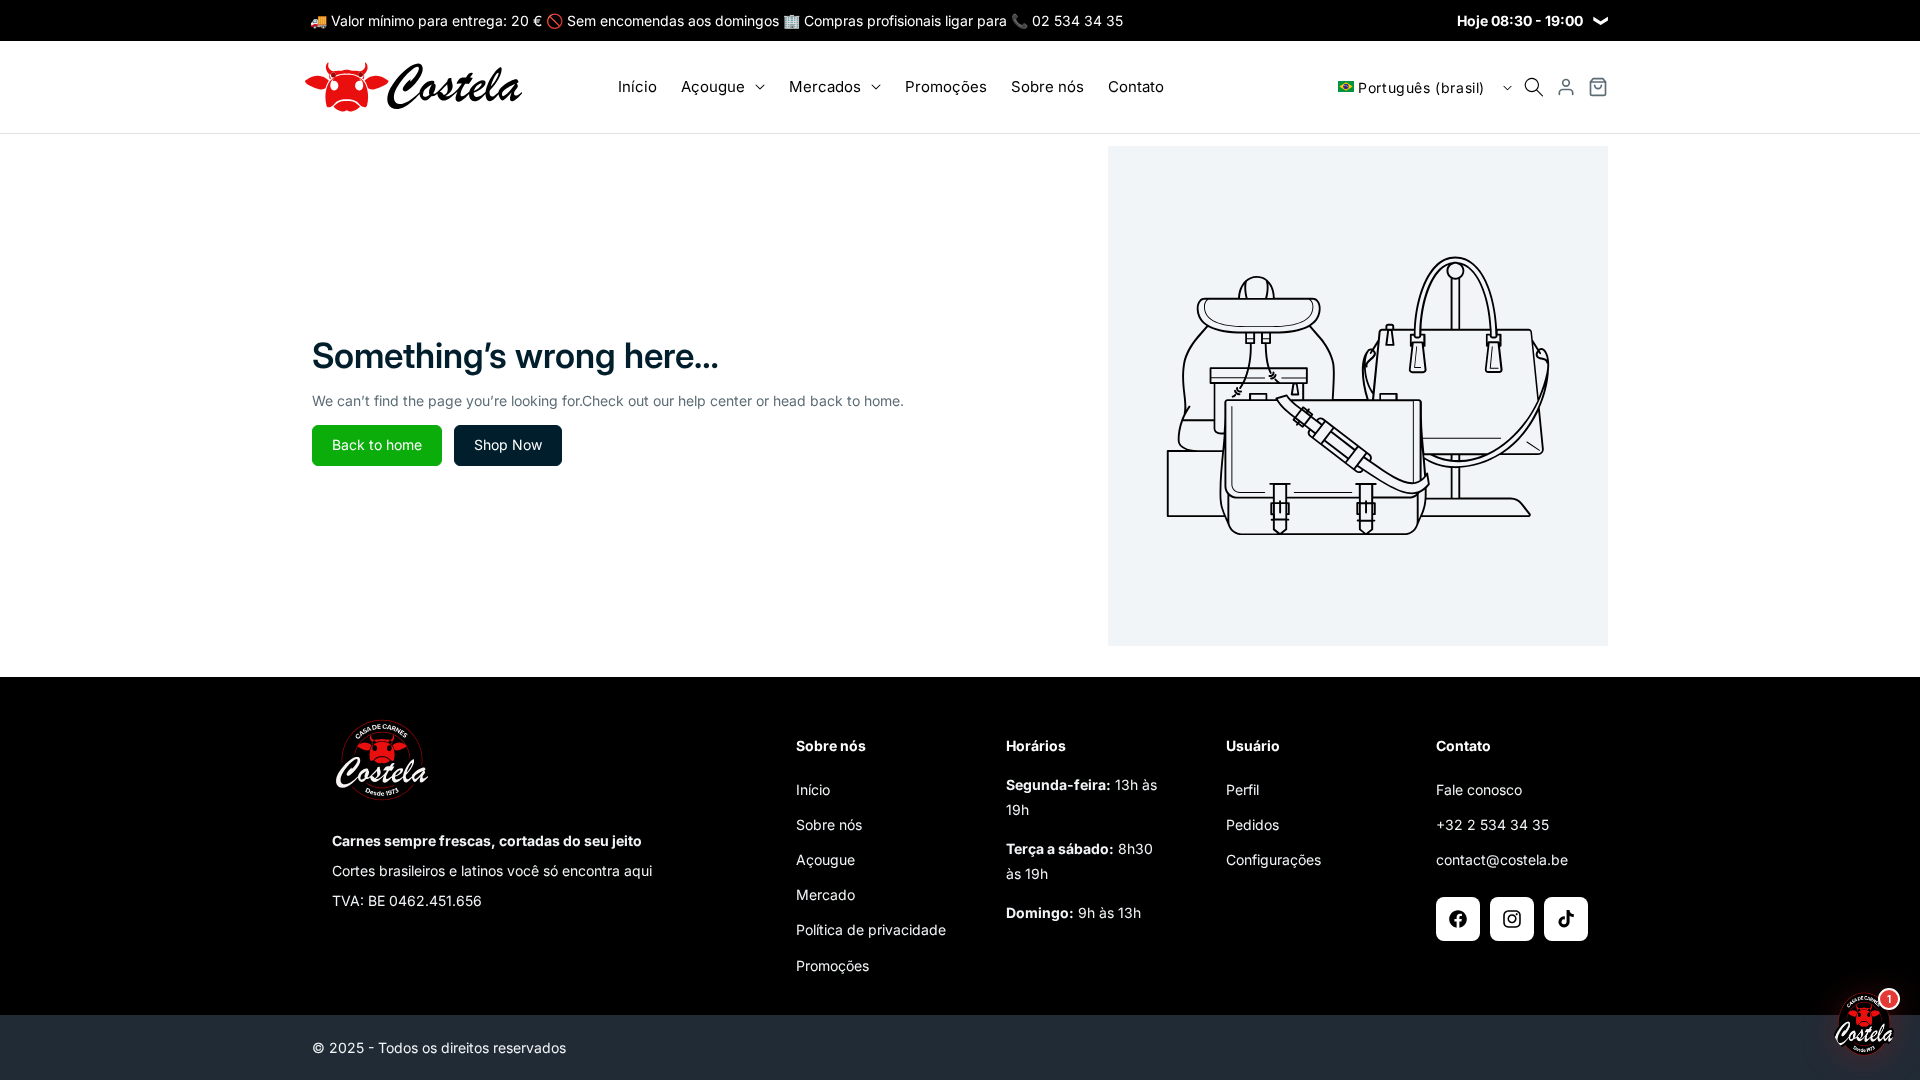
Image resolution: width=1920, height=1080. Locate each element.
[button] (723, 87)
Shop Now (508, 444)
